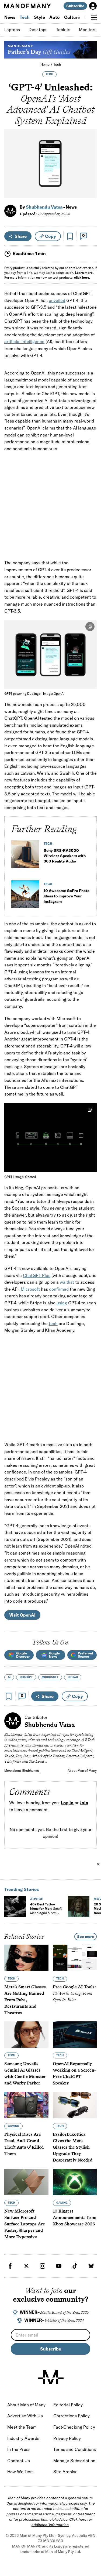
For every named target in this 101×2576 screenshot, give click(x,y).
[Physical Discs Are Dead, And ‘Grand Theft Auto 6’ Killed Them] (26, 2105)
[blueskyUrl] (91, 2266)
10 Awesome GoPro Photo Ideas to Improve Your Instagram (67, 896)
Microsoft (30, 1289)
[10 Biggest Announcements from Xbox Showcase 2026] (75, 2182)
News (10, 17)
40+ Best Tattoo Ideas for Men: (46, 1911)
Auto (55, 17)
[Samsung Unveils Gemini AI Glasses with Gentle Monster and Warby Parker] (26, 2035)
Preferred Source (85, 1655)
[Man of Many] (51, 2377)
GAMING (13, 2126)
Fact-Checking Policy (74, 2427)
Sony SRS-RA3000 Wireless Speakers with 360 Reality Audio (65, 856)
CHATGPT (26, 1677)
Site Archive (65, 2472)
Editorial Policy (68, 2405)
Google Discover (23, 1655)
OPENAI (73, 1677)
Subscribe (75, 6)
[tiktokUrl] (75, 2266)
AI (9, 1677)
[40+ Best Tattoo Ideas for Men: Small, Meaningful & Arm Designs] (15, 1906)
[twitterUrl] (26, 2266)
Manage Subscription (74, 2461)
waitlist (67, 1282)
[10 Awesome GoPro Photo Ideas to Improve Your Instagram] (25, 896)
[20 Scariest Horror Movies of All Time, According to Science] (79, 1906)
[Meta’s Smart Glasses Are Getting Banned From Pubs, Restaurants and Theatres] (26, 1958)
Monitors (88, 30)
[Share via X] (90, 168)
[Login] (93, 6)
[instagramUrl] (43, 2266)
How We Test (20, 2472)
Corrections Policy (72, 2416)
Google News (54, 1655)
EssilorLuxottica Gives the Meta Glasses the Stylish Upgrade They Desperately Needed (73, 2147)
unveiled (57, 300)
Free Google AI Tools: (74, 1993)
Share (21, 236)
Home (45, 64)
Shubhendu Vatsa (44, 207)
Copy (50, 236)
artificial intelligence (24, 341)
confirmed (59, 1289)
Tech (25, 17)
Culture (72, 17)
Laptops (12, 30)
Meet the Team (22, 2427)
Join (84, 1803)
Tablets (63, 30)
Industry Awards (23, 2438)
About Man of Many (82, 1771)
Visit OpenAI (22, 1615)
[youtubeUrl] (59, 2266)
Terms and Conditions (75, 2449)
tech (53, 1323)
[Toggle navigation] (94, 17)
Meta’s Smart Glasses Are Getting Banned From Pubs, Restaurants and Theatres (25, 2000)
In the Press (19, 2449)
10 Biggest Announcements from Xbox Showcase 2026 (75, 2217)
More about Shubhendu (22, 1771)
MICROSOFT (50, 1677)
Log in (67, 1803)
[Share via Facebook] (90, 157)
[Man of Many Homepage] (27, 6)
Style (39, 17)
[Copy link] (90, 192)
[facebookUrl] (10, 2266)
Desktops (38, 30)
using (62, 1303)
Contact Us (19, 2461)
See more (86, 1937)
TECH (49, 74)
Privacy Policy (67, 2438)
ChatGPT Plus (37, 1275)
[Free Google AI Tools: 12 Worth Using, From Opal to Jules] (75, 1958)
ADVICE (36, 1899)
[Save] (70, 236)
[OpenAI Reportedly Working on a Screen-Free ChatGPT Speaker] (75, 2035)
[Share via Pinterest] (90, 180)
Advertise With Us (25, 2416)
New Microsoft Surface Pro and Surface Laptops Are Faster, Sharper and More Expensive (25, 2224)
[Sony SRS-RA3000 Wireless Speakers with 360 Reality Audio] (25, 856)
